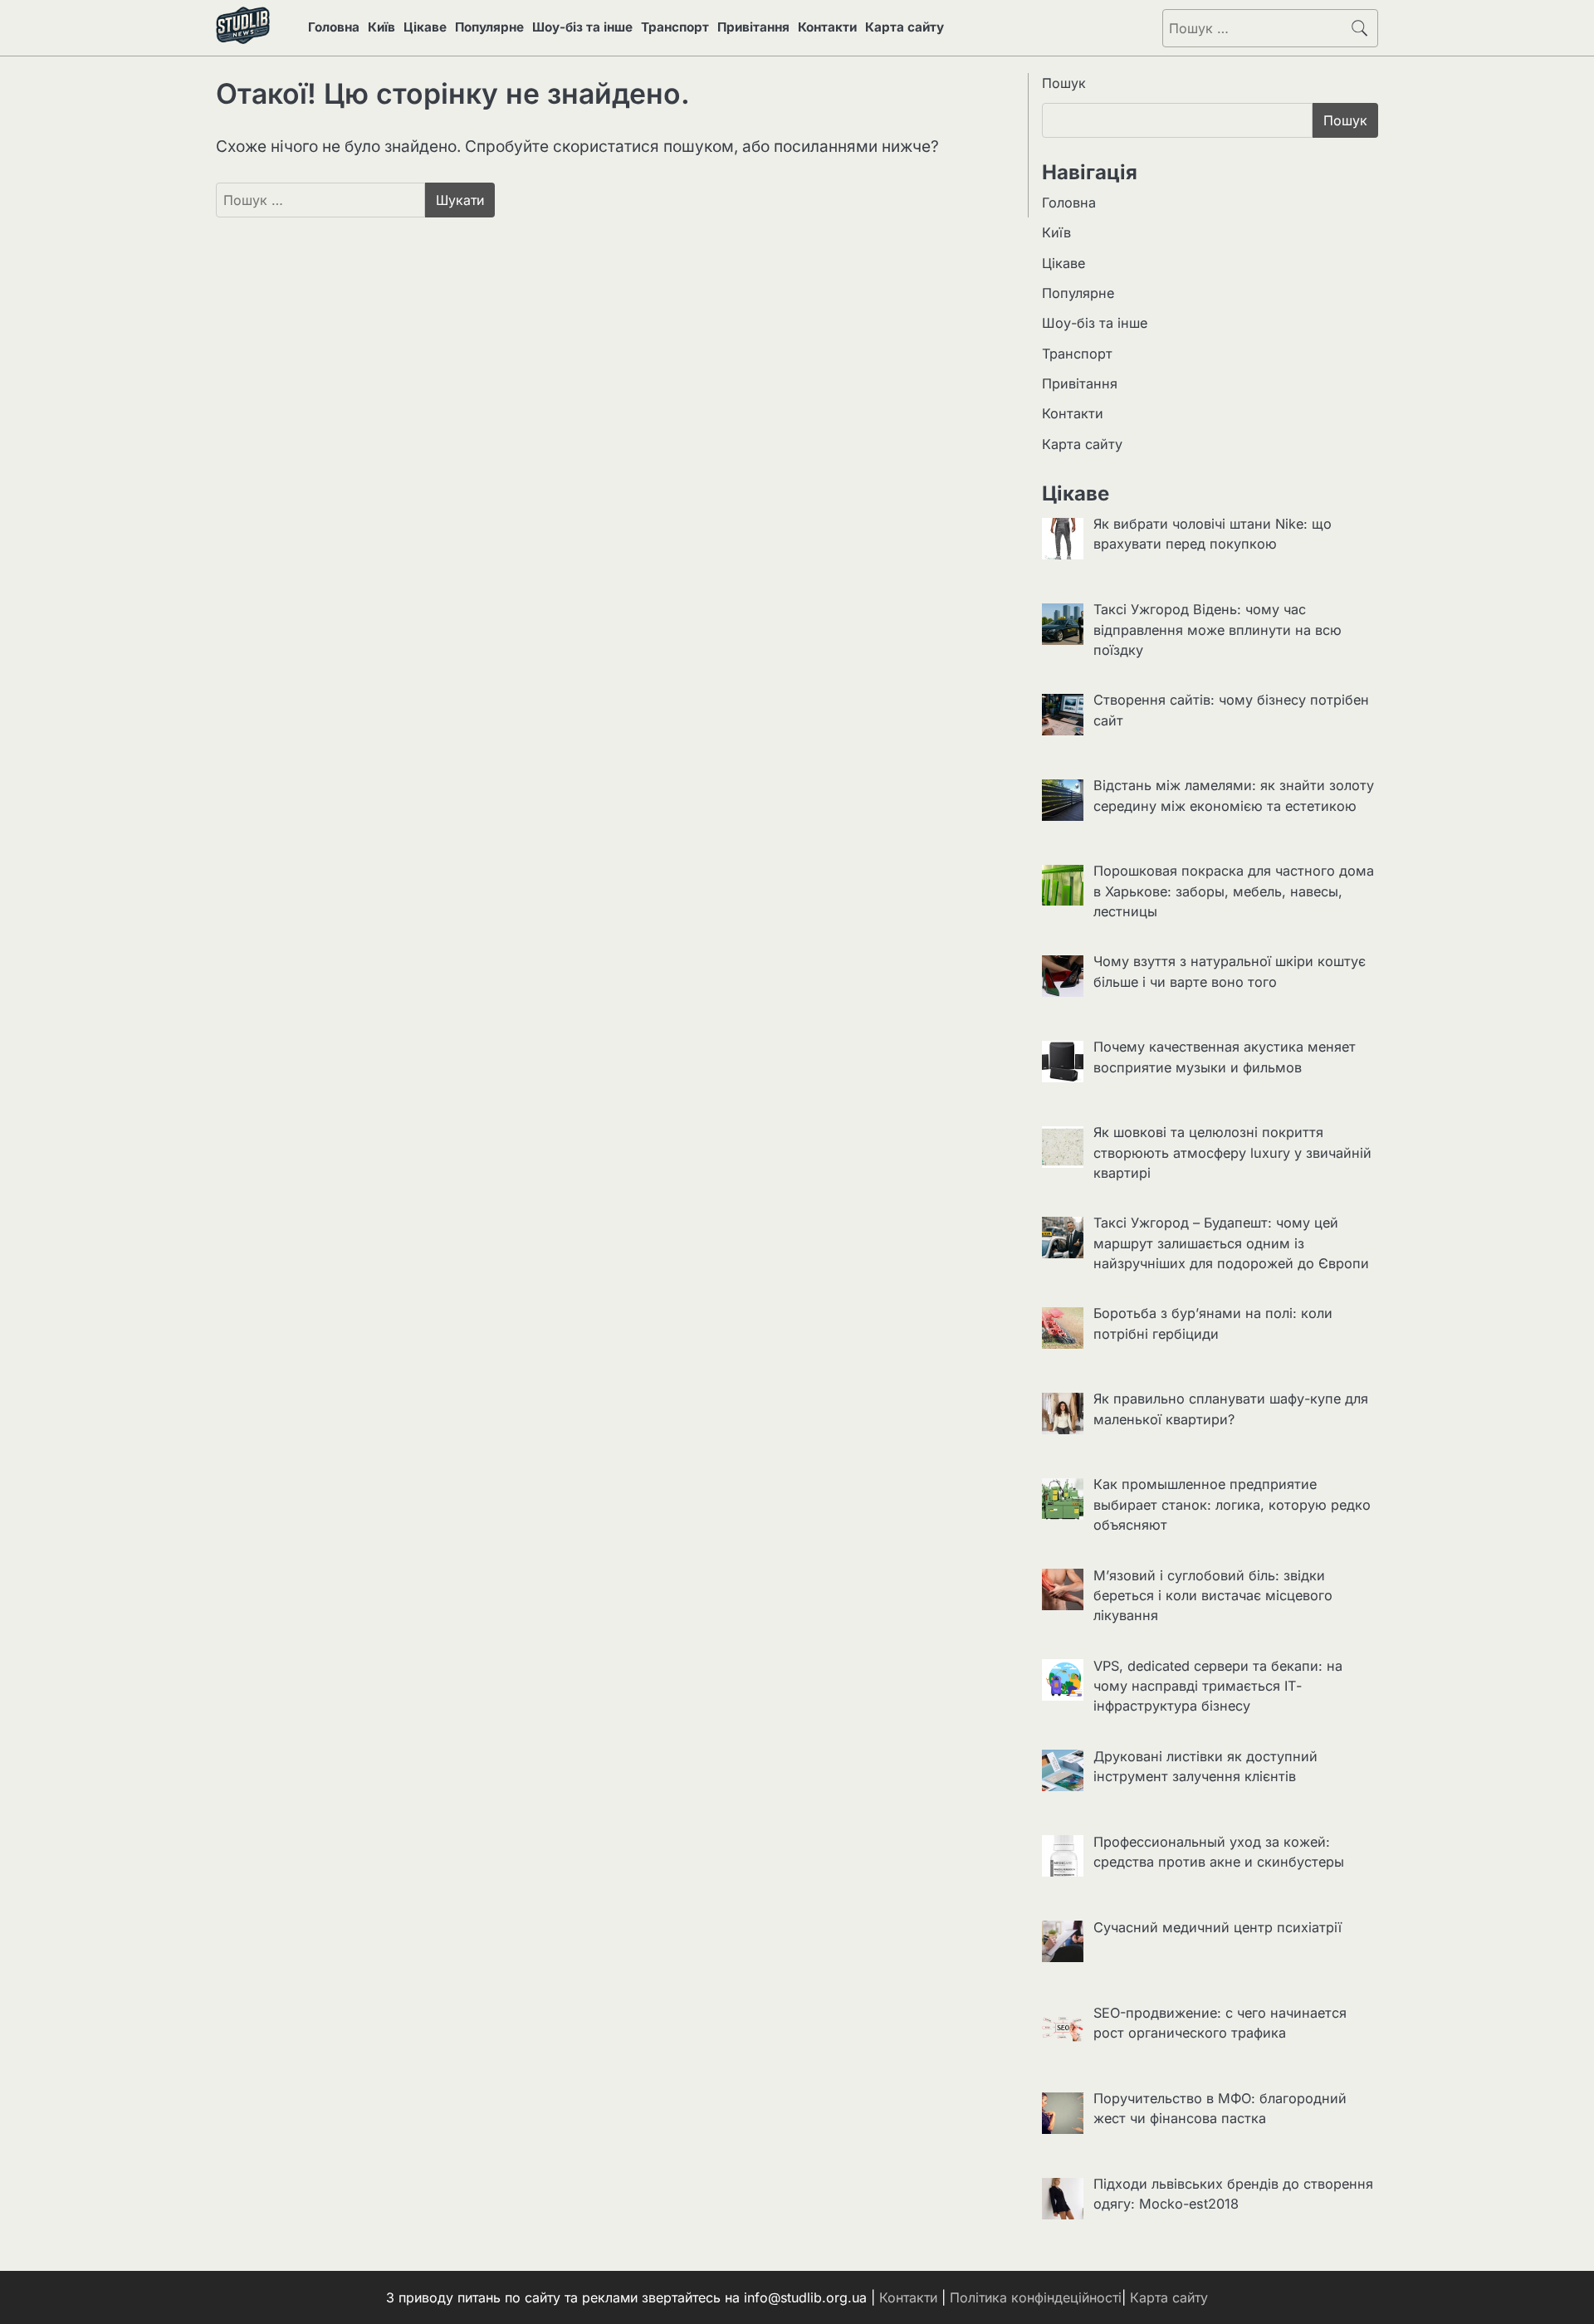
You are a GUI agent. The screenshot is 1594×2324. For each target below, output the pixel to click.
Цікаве (425, 27)
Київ (381, 27)
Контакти (827, 27)
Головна (334, 27)
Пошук (1064, 83)
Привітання (753, 27)
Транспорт (675, 27)
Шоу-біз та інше (582, 27)
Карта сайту (905, 27)
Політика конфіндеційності (1036, 2297)
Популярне (489, 27)
